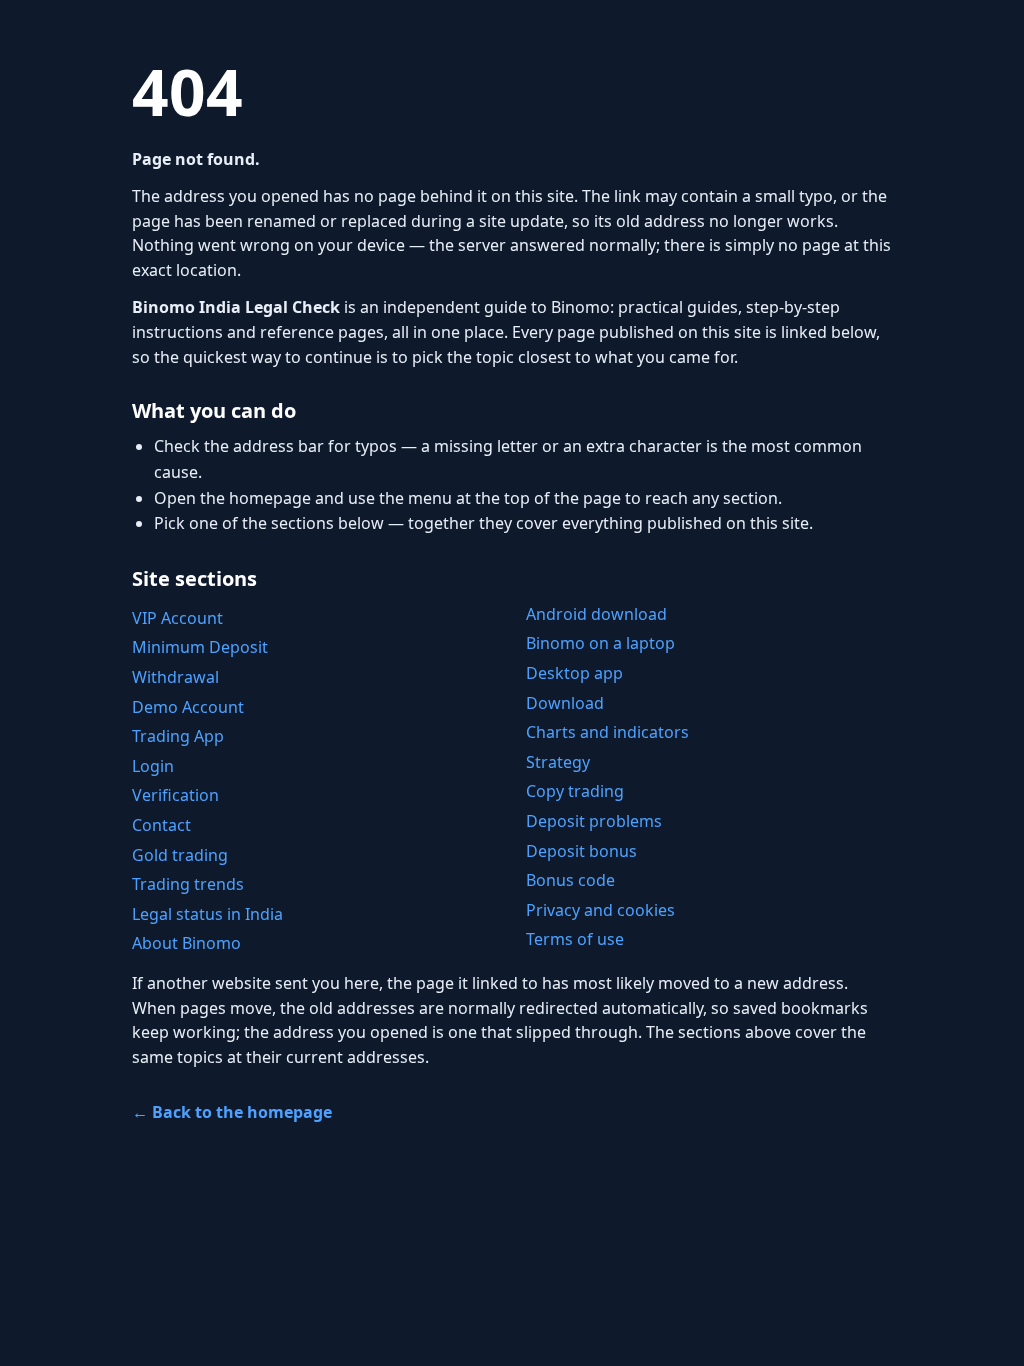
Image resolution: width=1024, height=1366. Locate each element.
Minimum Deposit (200, 647)
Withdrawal (175, 677)
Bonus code (570, 880)
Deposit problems (594, 821)
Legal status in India (207, 914)
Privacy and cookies (600, 910)
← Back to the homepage (232, 1112)
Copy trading (575, 791)
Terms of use (575, 939)
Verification (175, 795)
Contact (161, 825)
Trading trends (188, 884)
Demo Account (188, 707)
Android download (596, 614)
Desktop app (574, 673)
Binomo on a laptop (600, 643)
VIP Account (177, 618)
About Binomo (186, 943)
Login (153, 766)
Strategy (558, 762)
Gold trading (180, 855)
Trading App (178, 736)
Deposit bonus (581, 851)
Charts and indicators (607, 732)
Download (565, 703)
